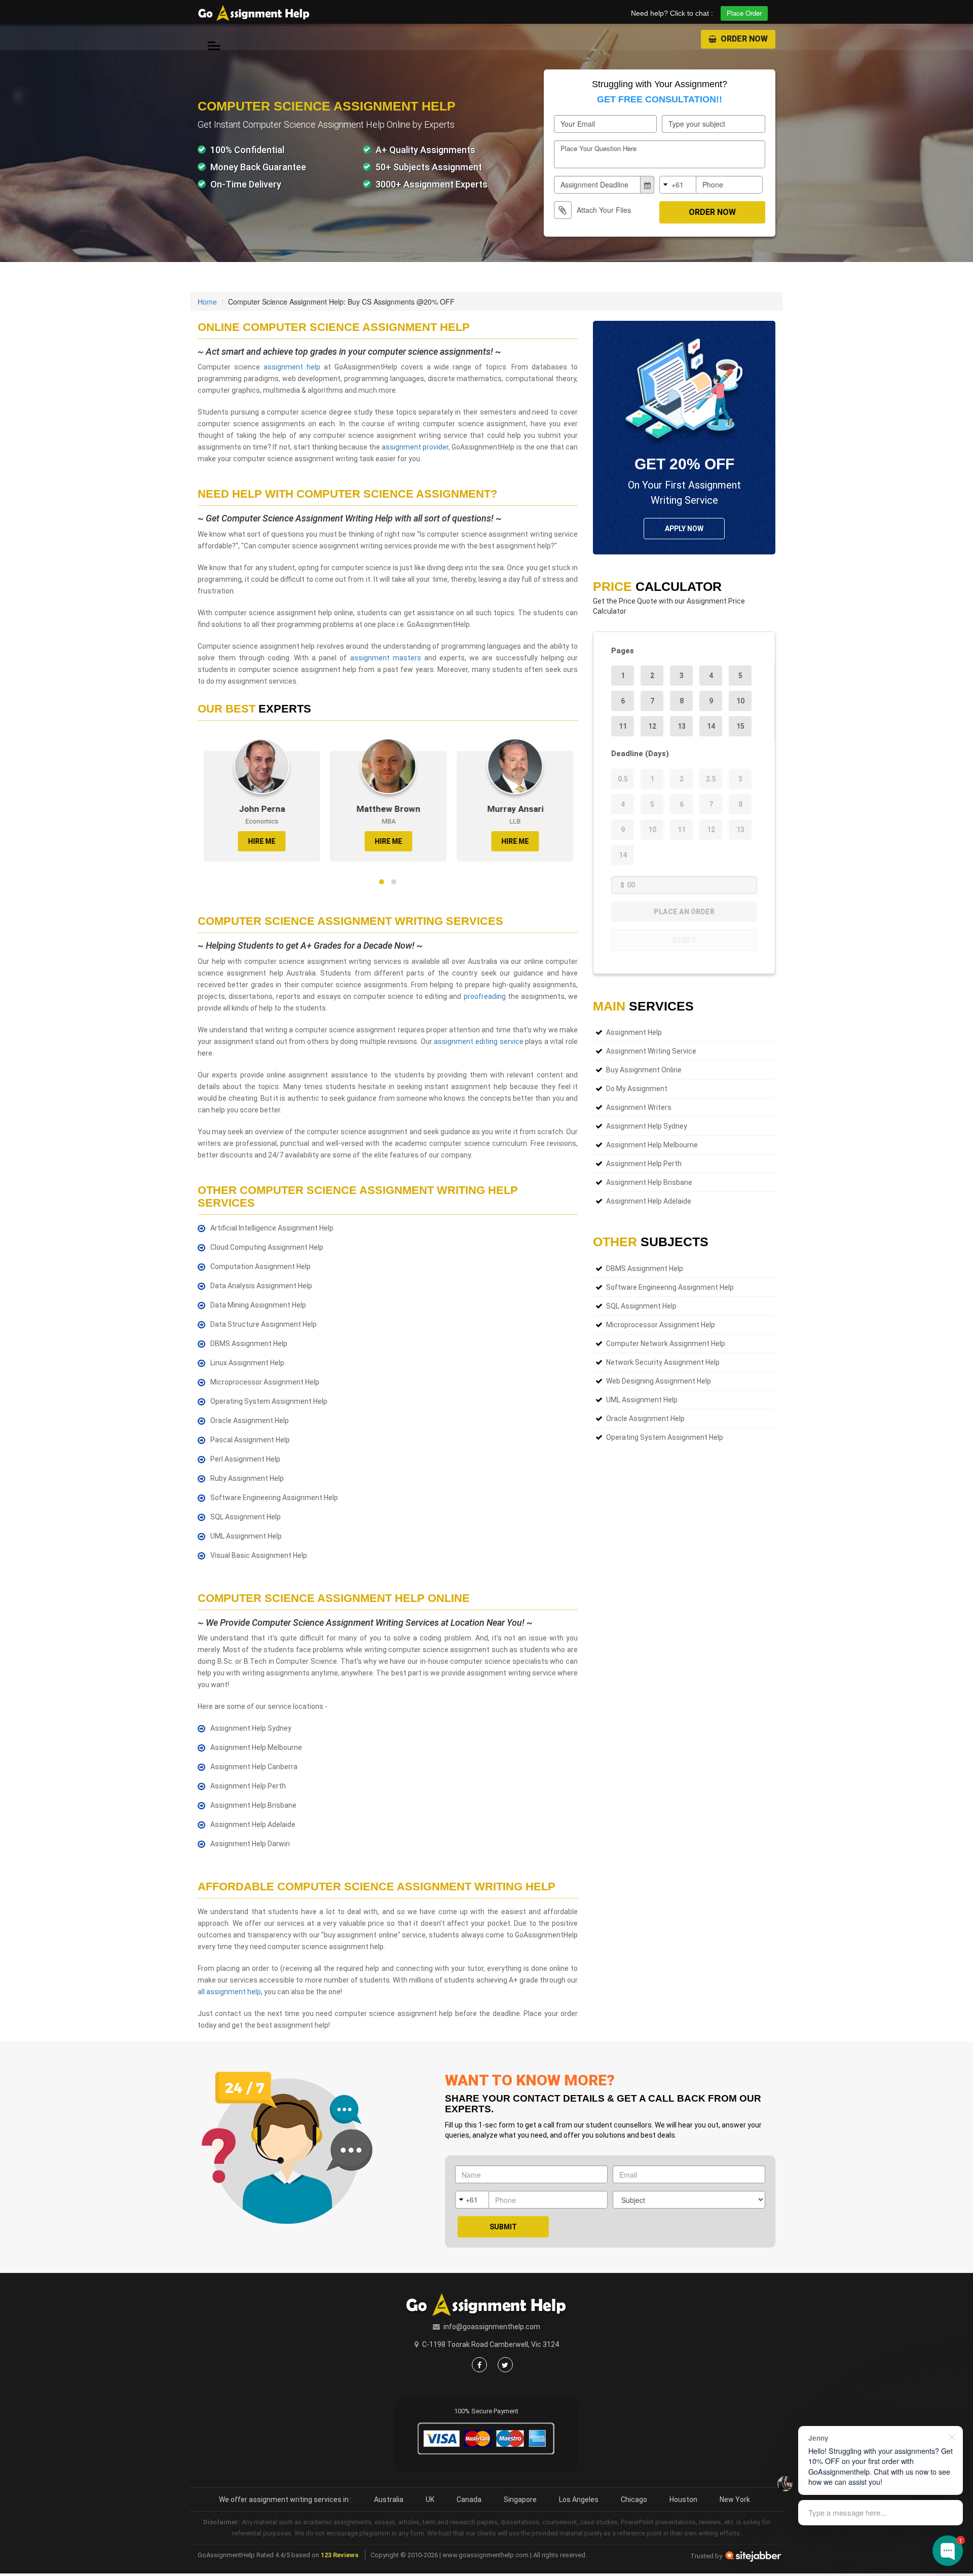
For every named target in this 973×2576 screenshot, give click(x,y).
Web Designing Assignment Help (659, 1381)
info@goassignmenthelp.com (492, 2327)
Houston (683, 2499)
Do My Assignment (637, 1089)
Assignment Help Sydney (647, 1126)
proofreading (485, 996)
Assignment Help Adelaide (649, 1201)
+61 (678, 184)
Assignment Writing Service (651, 1051)
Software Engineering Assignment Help (670, 1287)
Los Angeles (579, 2499)
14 (711, 726)
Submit (503, 2227)
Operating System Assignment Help (665, 1437)
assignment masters (386, 658)
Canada (469, 2499)
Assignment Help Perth (644, 1164)
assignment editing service (478, 1041)
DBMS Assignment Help (645, 1268)
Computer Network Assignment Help (666, 1343)
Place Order (744, 13)
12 (652, 726)
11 (623, 726)
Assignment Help (634, 1032)
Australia (389, 2499)
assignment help (292, 367)
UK (430, 2499)
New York (735, 2499)
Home (207, 302)
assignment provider (415, 447)
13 (682, 726)
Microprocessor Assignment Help (661, 1325)
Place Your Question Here (598, 148)
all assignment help (229, 1992)
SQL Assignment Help (641, 1306)
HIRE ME (256, 841)
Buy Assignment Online (644, 1070)
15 (740, 726)
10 (740, 701)
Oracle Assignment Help (645, 1418)
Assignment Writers (639, 1107)
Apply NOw (684, 529)
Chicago (634, 2499)
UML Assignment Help (642, 1400)
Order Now (743, 39)
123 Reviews (340, 2555)
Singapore (520, 2499)
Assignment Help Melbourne (652, 1145)
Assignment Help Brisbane (649, 1182)
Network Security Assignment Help (663, 1362)
